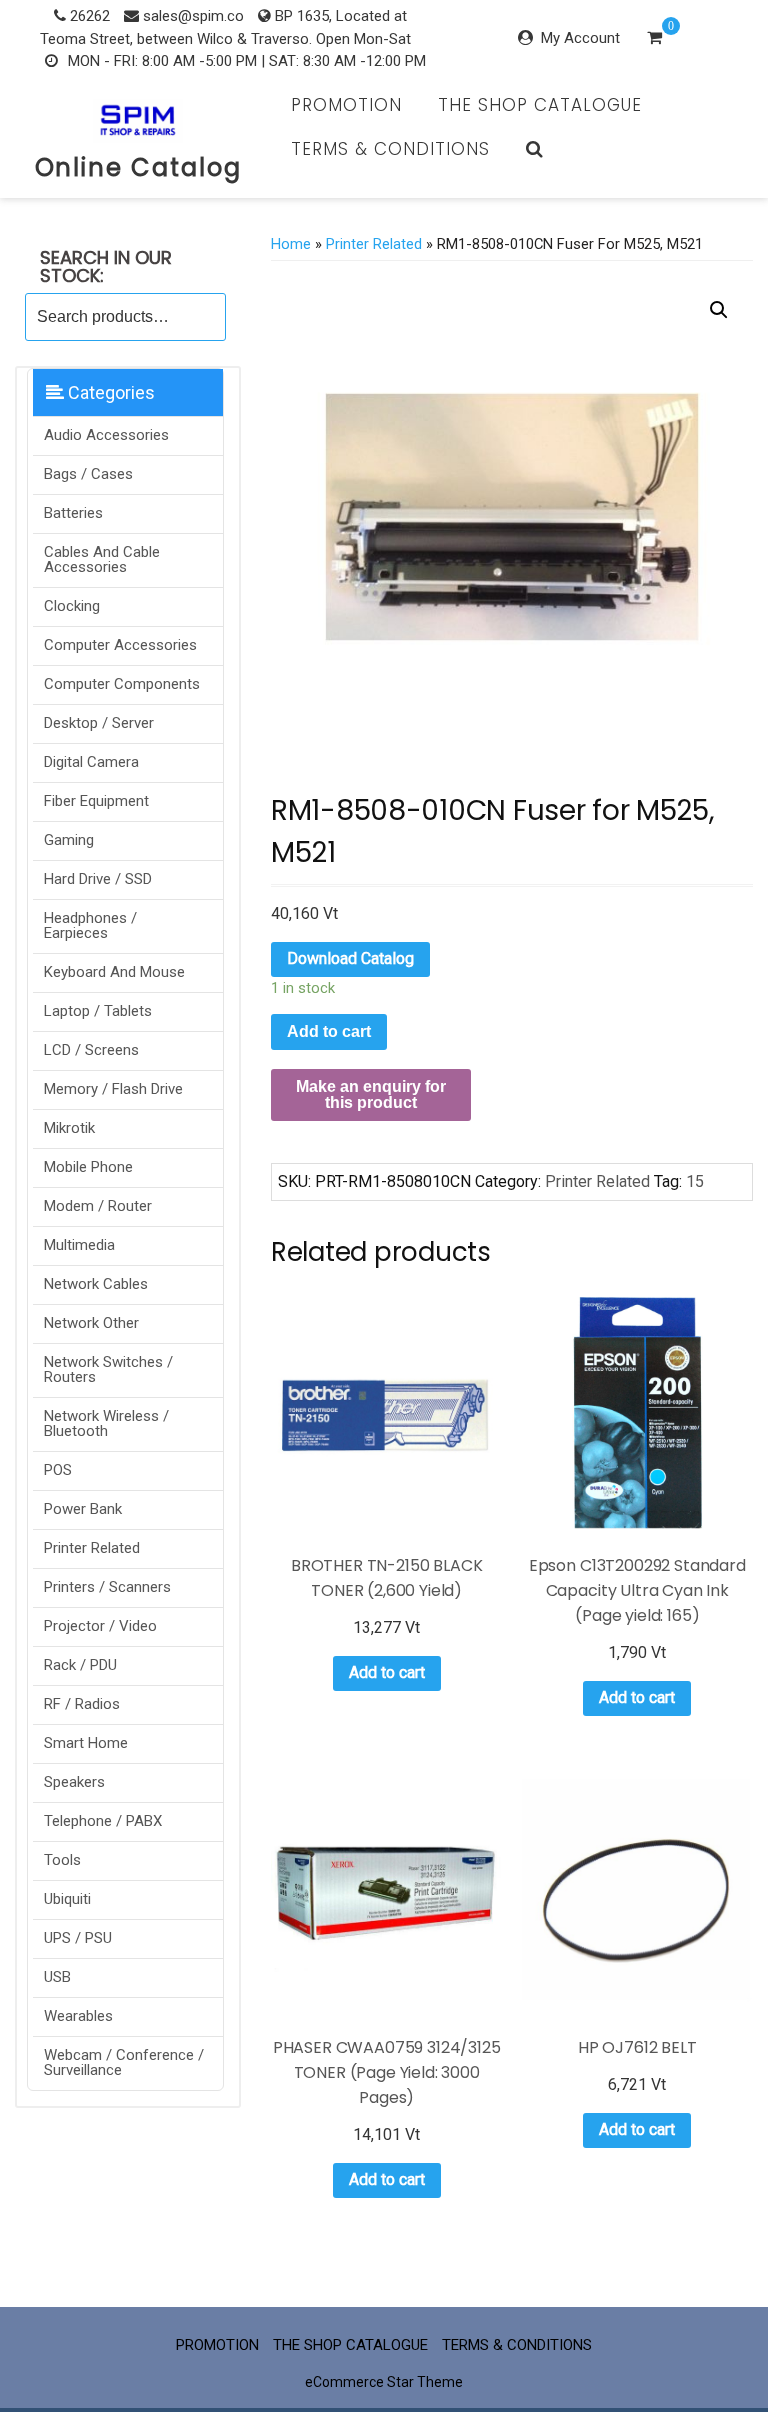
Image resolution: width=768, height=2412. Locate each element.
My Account (580, 38)
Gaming (69, 840)
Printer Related (92, 1548)
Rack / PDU (80, 1665)
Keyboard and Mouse (114, 972)
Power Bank (83, 1509)
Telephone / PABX (103, 1821)
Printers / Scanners (107, 1587)
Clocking (72, 606)
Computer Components (122, 684)
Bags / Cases (88, 474)
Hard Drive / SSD (98, 879)
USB (57, 1977)
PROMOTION (346, 105)
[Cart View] (654, 40)
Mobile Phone (88, 1167)
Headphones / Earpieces (90, 925)
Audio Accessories (106, 435)
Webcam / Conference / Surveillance (124, 2062)
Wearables (78, 2016)
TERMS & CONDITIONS (390, 149)
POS (58, 1470)
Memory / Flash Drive (113, 1089)
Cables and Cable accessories (102, 559)
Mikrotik (69, 1128)
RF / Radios (82, 1704)
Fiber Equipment (96, 801)
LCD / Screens (91, 1050)
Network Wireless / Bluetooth (106, 1423)
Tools (62, 1860)
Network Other (91, 1323)
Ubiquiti (67, 1899)
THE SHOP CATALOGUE (540, 105)
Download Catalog (350, 958)
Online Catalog (138, 167)
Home (291, 244)
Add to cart (329, 1031)
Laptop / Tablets (98, 1011)
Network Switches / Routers (108, 1369)
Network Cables (96, 1284)
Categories (109, 392)
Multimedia (79, 1245)
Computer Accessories (120, 645)
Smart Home (86, 1743)
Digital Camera (91, 762)
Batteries (73, 513)
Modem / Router (98, 1206)
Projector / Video (100, 1626)
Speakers (74, 1782)
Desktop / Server (99, 723)
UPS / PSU (78, 1938)
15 (695, 1181)
